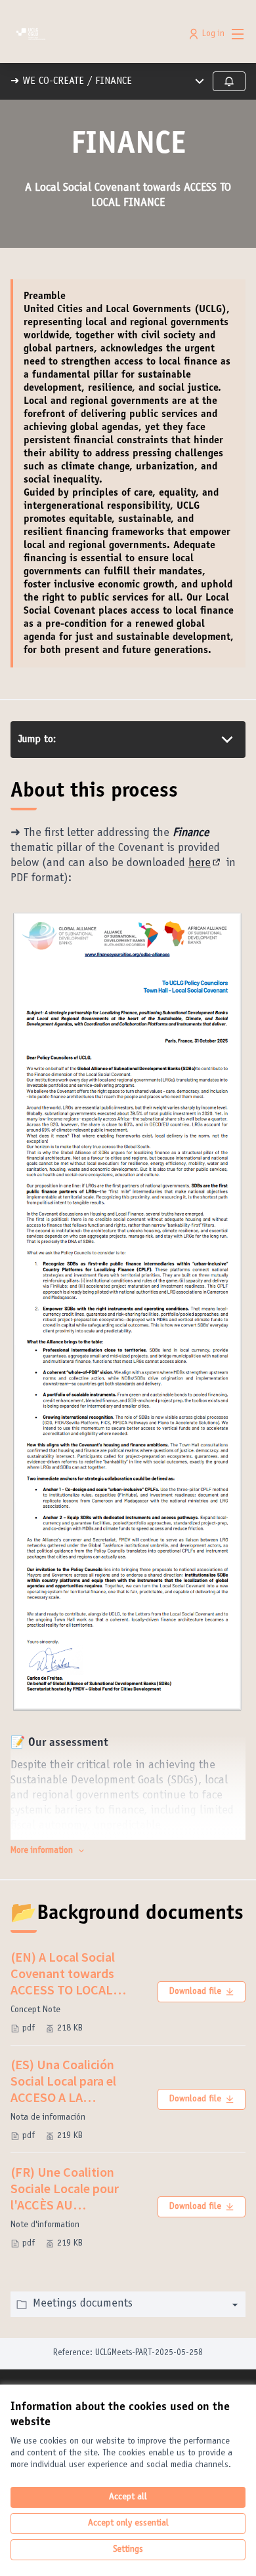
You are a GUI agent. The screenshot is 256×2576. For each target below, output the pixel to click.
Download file (195, 1992)
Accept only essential (128, 2524)
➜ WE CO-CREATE (47, 81)
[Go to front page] (97, 34)
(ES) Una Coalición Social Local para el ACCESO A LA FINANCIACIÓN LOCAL (73, 2081)
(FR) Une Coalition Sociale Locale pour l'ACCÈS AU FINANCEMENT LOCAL (74, 2188)
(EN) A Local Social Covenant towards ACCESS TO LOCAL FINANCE (77, 1973)
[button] (48, 1851)
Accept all (128, 2497)
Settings (128, 2550)
